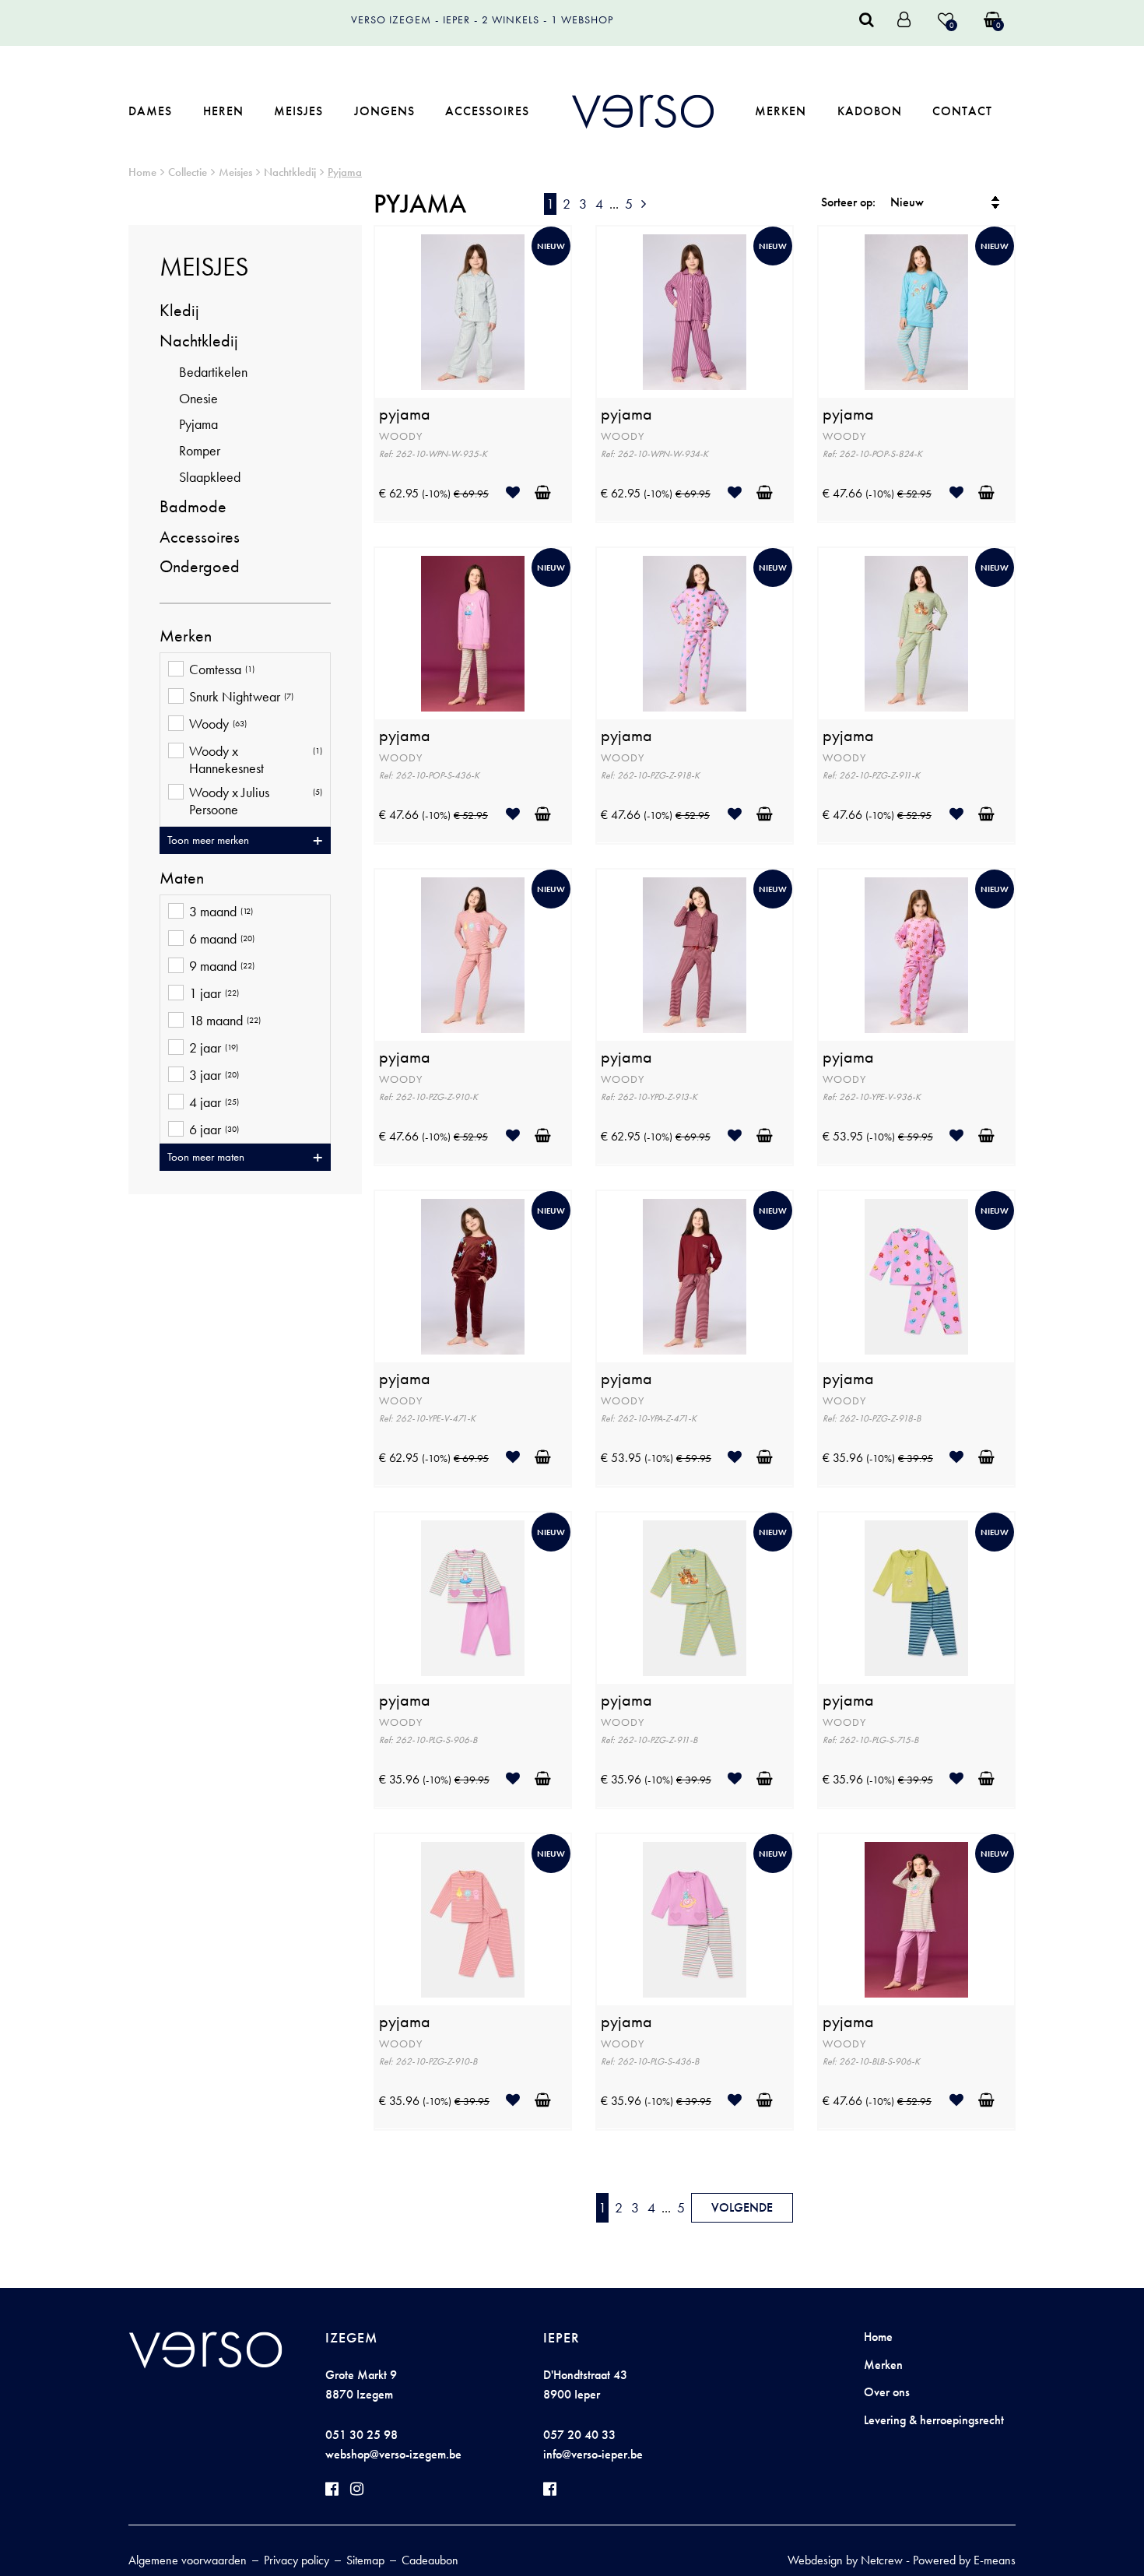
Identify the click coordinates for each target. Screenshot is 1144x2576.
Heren (223, 111)
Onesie (198, 398)
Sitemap (365, 2560)
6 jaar (214, 1130)
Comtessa (222, 669)
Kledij (179, 310)
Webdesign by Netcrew (845, 2560)
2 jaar (214, 1048)
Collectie (188, 172)
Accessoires (487, 111)
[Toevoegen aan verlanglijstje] (519, 492)
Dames (150, 111)
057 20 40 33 (579, 2435)
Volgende (742, 2207)
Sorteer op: (848, 202)
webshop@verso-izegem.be (393, 2454)
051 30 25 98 (361, 2435)
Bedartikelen (213, 372)
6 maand (222, 939)
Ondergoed (200, 566)
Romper (200, 450)
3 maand (221, 912)
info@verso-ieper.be (593, 2454)
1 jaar (214, 993)
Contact (962, 111)
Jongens (384, 111)
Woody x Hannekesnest (256, 759)
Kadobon (870, 111)
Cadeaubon (430, 2560)
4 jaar (214, 1102)
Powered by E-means (964, 2560)
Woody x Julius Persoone (256, 801)
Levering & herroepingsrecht (934, 2420)
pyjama (405, 414)
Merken (781, 111)
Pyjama (345, 172)
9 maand (222, 966)
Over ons (887, 2392)
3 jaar (214, 1075)
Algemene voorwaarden (188, 2560)
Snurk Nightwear (241, 697)
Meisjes (298, 111)
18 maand (225, 1021)
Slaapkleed (210, 477)
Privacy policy (297, 2560)
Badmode (193, 506)
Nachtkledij (290, 172)
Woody (218, 724)
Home (142, 172)
